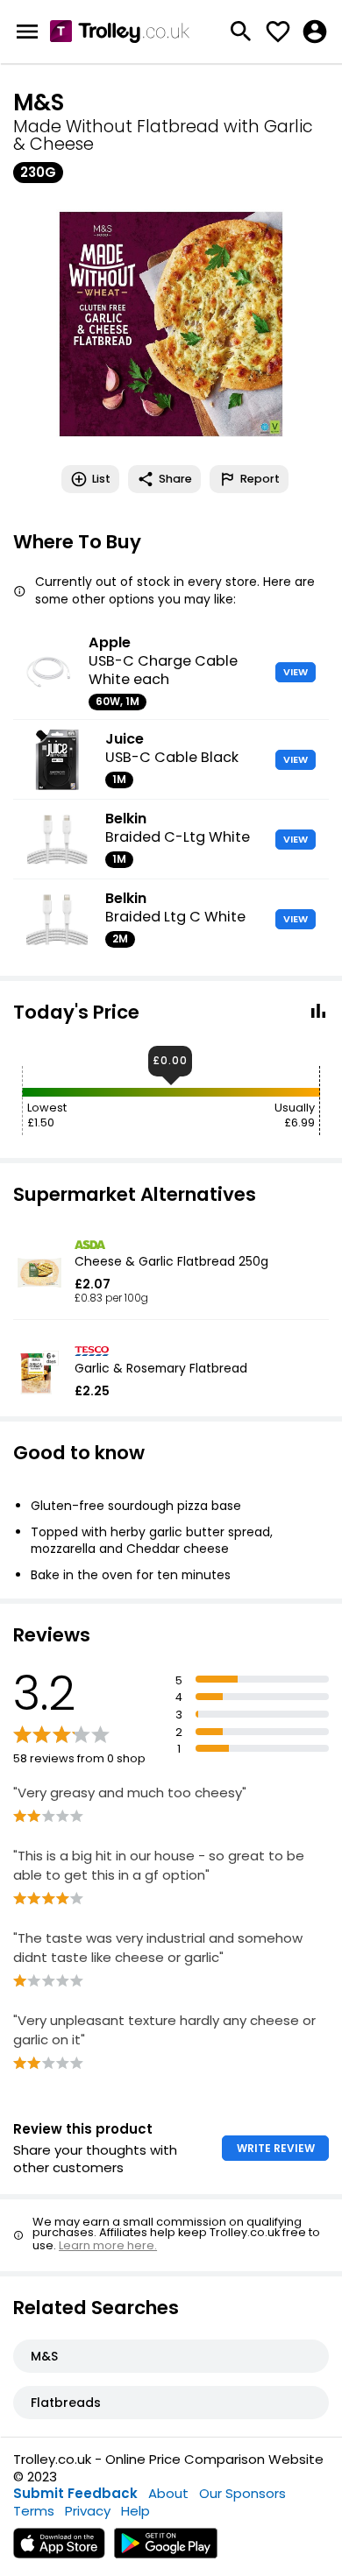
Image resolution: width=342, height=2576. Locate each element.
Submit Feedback (75, 2493)
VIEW (296, 672)
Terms (34, 2511)
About (168, 2493)
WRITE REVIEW (276, 2148)
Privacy (88, 2511)
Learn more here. (108, 2245)
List (101, 479)
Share (175, 479)
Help (135, 2511)
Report (260, 479)
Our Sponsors (242, 2493)
